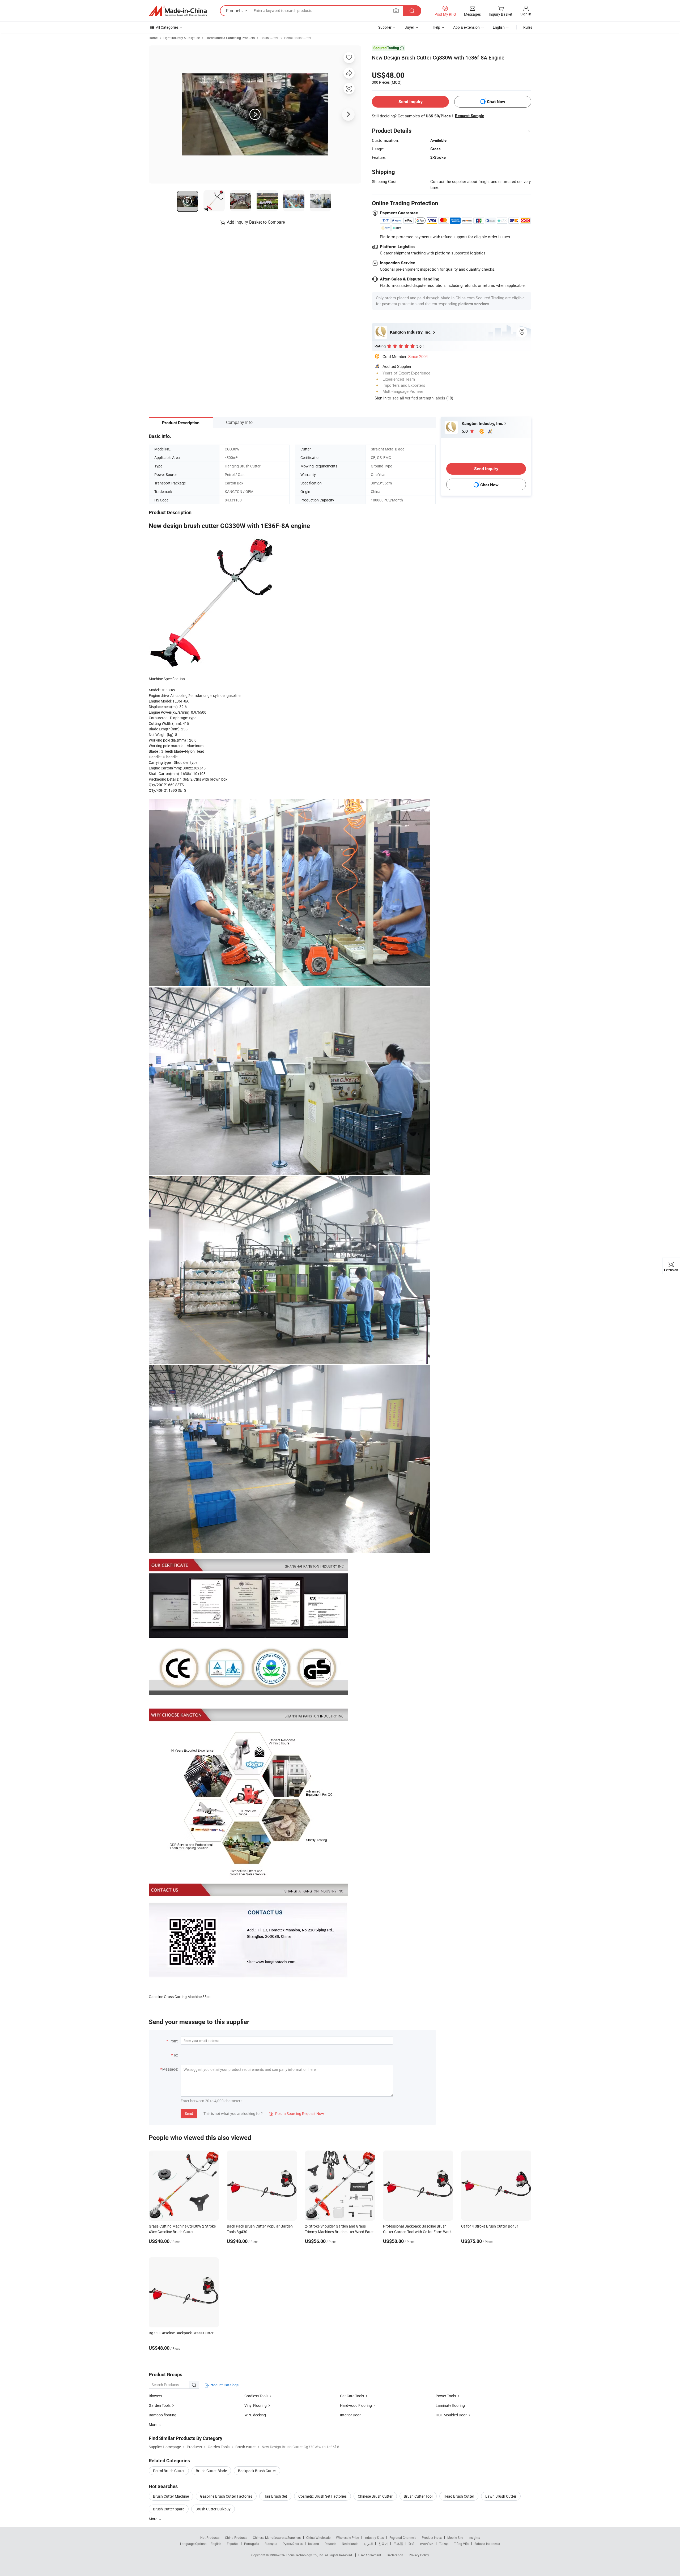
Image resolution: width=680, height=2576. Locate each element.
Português (252, 2544)
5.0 (465, 431)
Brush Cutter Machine (171, 2496)
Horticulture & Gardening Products (230, 38)
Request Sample (469, 116)
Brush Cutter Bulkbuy (213, 2509)
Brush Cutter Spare (169, 2509)
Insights (474, 2537)
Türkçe (444, 2544)
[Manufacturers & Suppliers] (178, 11)
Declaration (395, 2555)
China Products (236, 2537)
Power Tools (446, 2396)
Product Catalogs (224, 2385)
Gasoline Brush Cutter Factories (226, 2496)
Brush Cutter (269, 38)
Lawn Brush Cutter (501, 2496)
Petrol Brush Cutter (298, 38)
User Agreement (370, 2555)
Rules (528, 27)
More (153, 2519)
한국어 (383, 2544)
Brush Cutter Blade (211, 2471)
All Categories (167, 27)
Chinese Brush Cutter (375, 2496)
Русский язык (293, 2544)
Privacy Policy (419, 2555)
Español (233, 2544)
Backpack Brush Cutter (257, 2471)
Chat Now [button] (496, 102)
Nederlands (350, 2544)
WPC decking (255, 2415)
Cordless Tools (256, 2396)
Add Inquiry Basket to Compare (256, 222)
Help (436, 27)
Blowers (155, 2396)
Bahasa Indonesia (487, 2544)
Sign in (526, 14)
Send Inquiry (411, 102)
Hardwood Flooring (356, 2405)
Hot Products (210, 2537)
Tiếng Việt (461, 2544)
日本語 (398, 2544)
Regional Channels (403, 2537)
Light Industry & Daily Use (182, 38)
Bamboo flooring (163, 2415)
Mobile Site (455, 2537)
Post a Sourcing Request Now (296, 2113)
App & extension (466, 27)
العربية (368, 2544)
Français (271, 2544)
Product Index (432, 2537)
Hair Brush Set (275, 2496)
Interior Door (350, 2415)
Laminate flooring (450, 2405)
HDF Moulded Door (451, 2415)
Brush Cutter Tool (418, 2496)
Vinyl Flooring (256, 2405)
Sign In (381, 398)
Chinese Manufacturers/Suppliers (277, 2537)
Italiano (314, 2544)
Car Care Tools (352, 2396)
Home (153, 38)
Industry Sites (374, 2537)
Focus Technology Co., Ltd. (305, 2555)
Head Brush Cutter (459, 2496)
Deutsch (330, 2544)
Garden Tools (160, 2405)
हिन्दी (411, 2544)
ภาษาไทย (427, 2544)
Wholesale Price (347, 2537)
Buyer (409, 27)
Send (189, 2113)
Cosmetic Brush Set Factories (322, 2496)
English (216, 2544)
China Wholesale (318, 2537)
